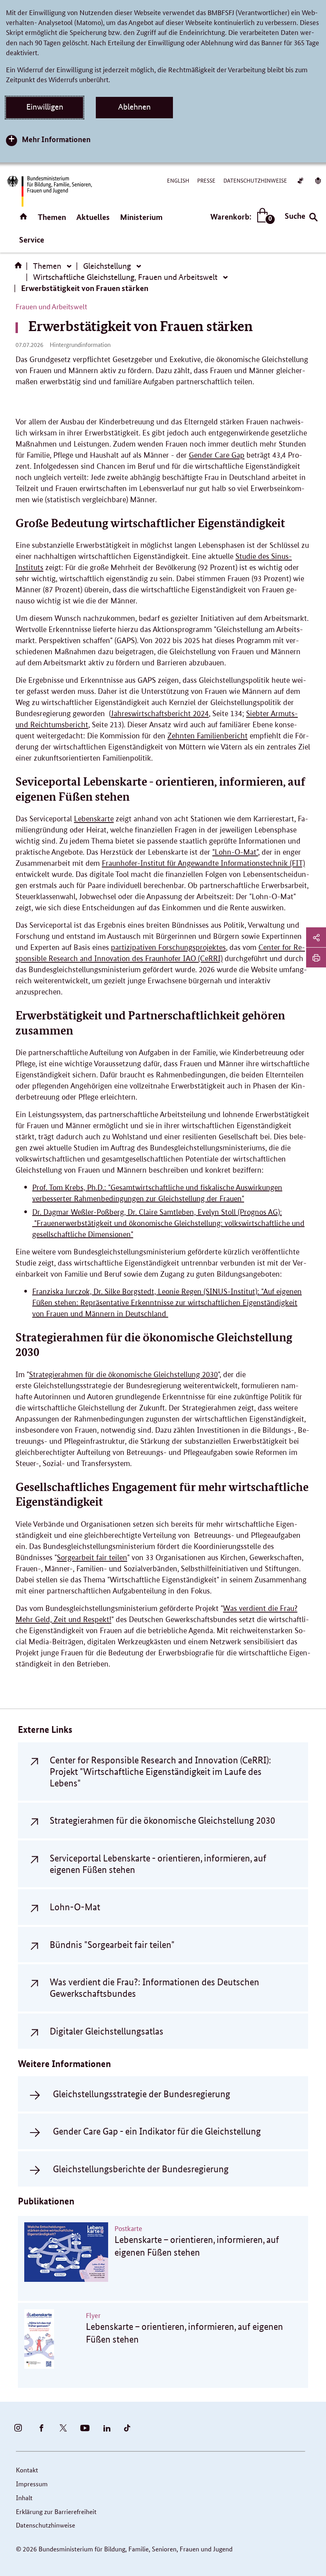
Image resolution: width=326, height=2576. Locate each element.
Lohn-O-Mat (75, 1907)
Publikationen (46, 2201)
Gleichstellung (107, 266)
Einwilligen (45, 107)
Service (32, 240)
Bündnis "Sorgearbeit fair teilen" (112, 1945)
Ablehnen (134, 107)
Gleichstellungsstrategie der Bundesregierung (142, 2094)
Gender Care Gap (217, 455)
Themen (52, 217)
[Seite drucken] (316, 958)
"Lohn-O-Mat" (235, 852)
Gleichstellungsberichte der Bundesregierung (141, 2169)
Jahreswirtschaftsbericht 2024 (160, 714)
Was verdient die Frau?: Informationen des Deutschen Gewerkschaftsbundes (154, 1988)
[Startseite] (20, 268)
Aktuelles (93, 217)
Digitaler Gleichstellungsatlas (107, 2031)
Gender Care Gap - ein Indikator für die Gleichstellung (157, 2131)
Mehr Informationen (56, 139)
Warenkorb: (241, 217)
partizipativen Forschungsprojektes (168, 947)
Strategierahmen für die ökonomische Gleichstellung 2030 (123, 1375)
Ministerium (141, 217)
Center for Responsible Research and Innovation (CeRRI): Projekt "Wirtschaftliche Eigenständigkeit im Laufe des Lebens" (160, 1772)
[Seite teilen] (316, 937)
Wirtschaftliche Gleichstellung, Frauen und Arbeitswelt (125, 277)
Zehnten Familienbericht (208, 736)
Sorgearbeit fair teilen (92, 1558)
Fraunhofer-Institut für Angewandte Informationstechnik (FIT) (203, 863)
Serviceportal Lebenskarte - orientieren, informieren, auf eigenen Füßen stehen (158, 1864)
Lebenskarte (94, 819)
